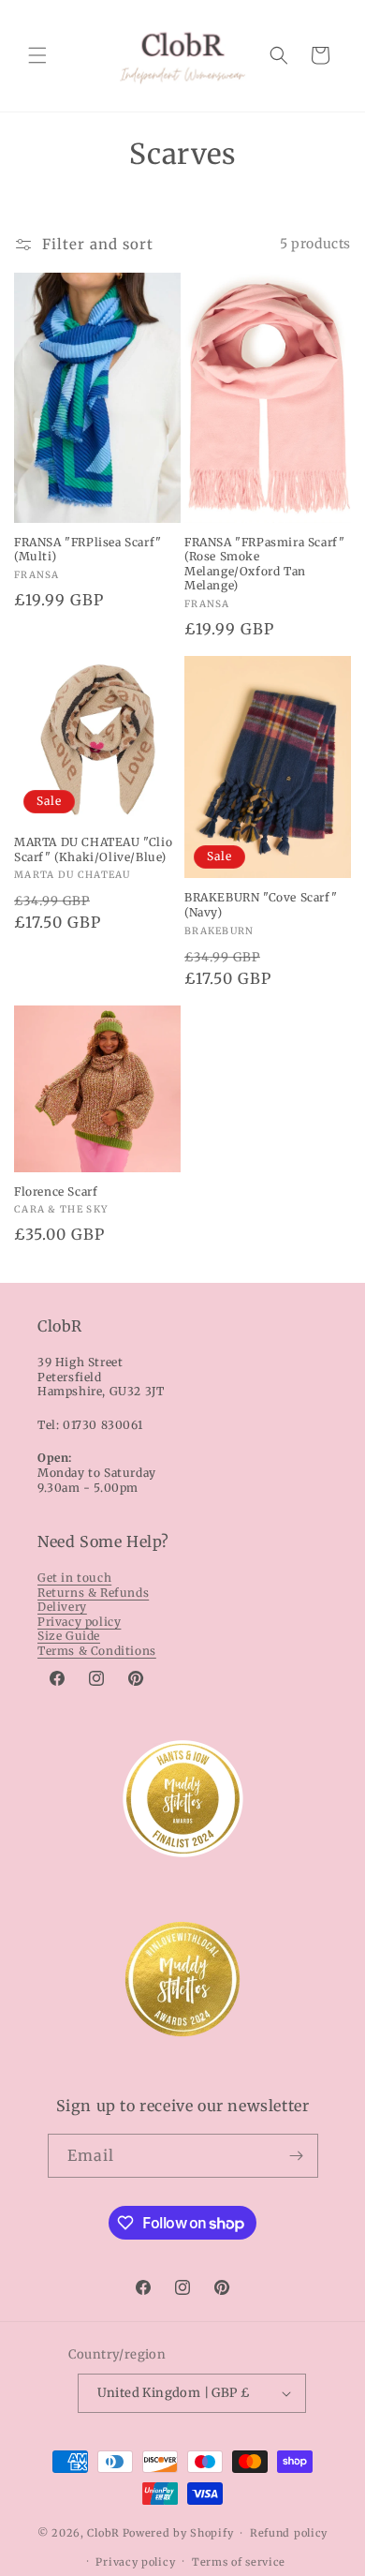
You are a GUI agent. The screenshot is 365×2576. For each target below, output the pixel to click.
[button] (37, 55)
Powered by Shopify (178, 2533)
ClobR (103, 2533)
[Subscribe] (297, 2156)
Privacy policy (79, 1622)
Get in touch (74, 1578)
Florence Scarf (56, 1191)
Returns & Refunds (93, 1593)
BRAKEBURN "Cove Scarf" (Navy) (261, 905)
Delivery (62, 1607)
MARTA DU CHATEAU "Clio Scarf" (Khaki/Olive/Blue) (93, 849)
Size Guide (69, 1636)
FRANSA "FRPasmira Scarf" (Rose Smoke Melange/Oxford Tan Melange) (264, 564)
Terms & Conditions (97, 1651)
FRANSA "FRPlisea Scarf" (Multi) (88, 550)
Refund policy (289, 2533)
